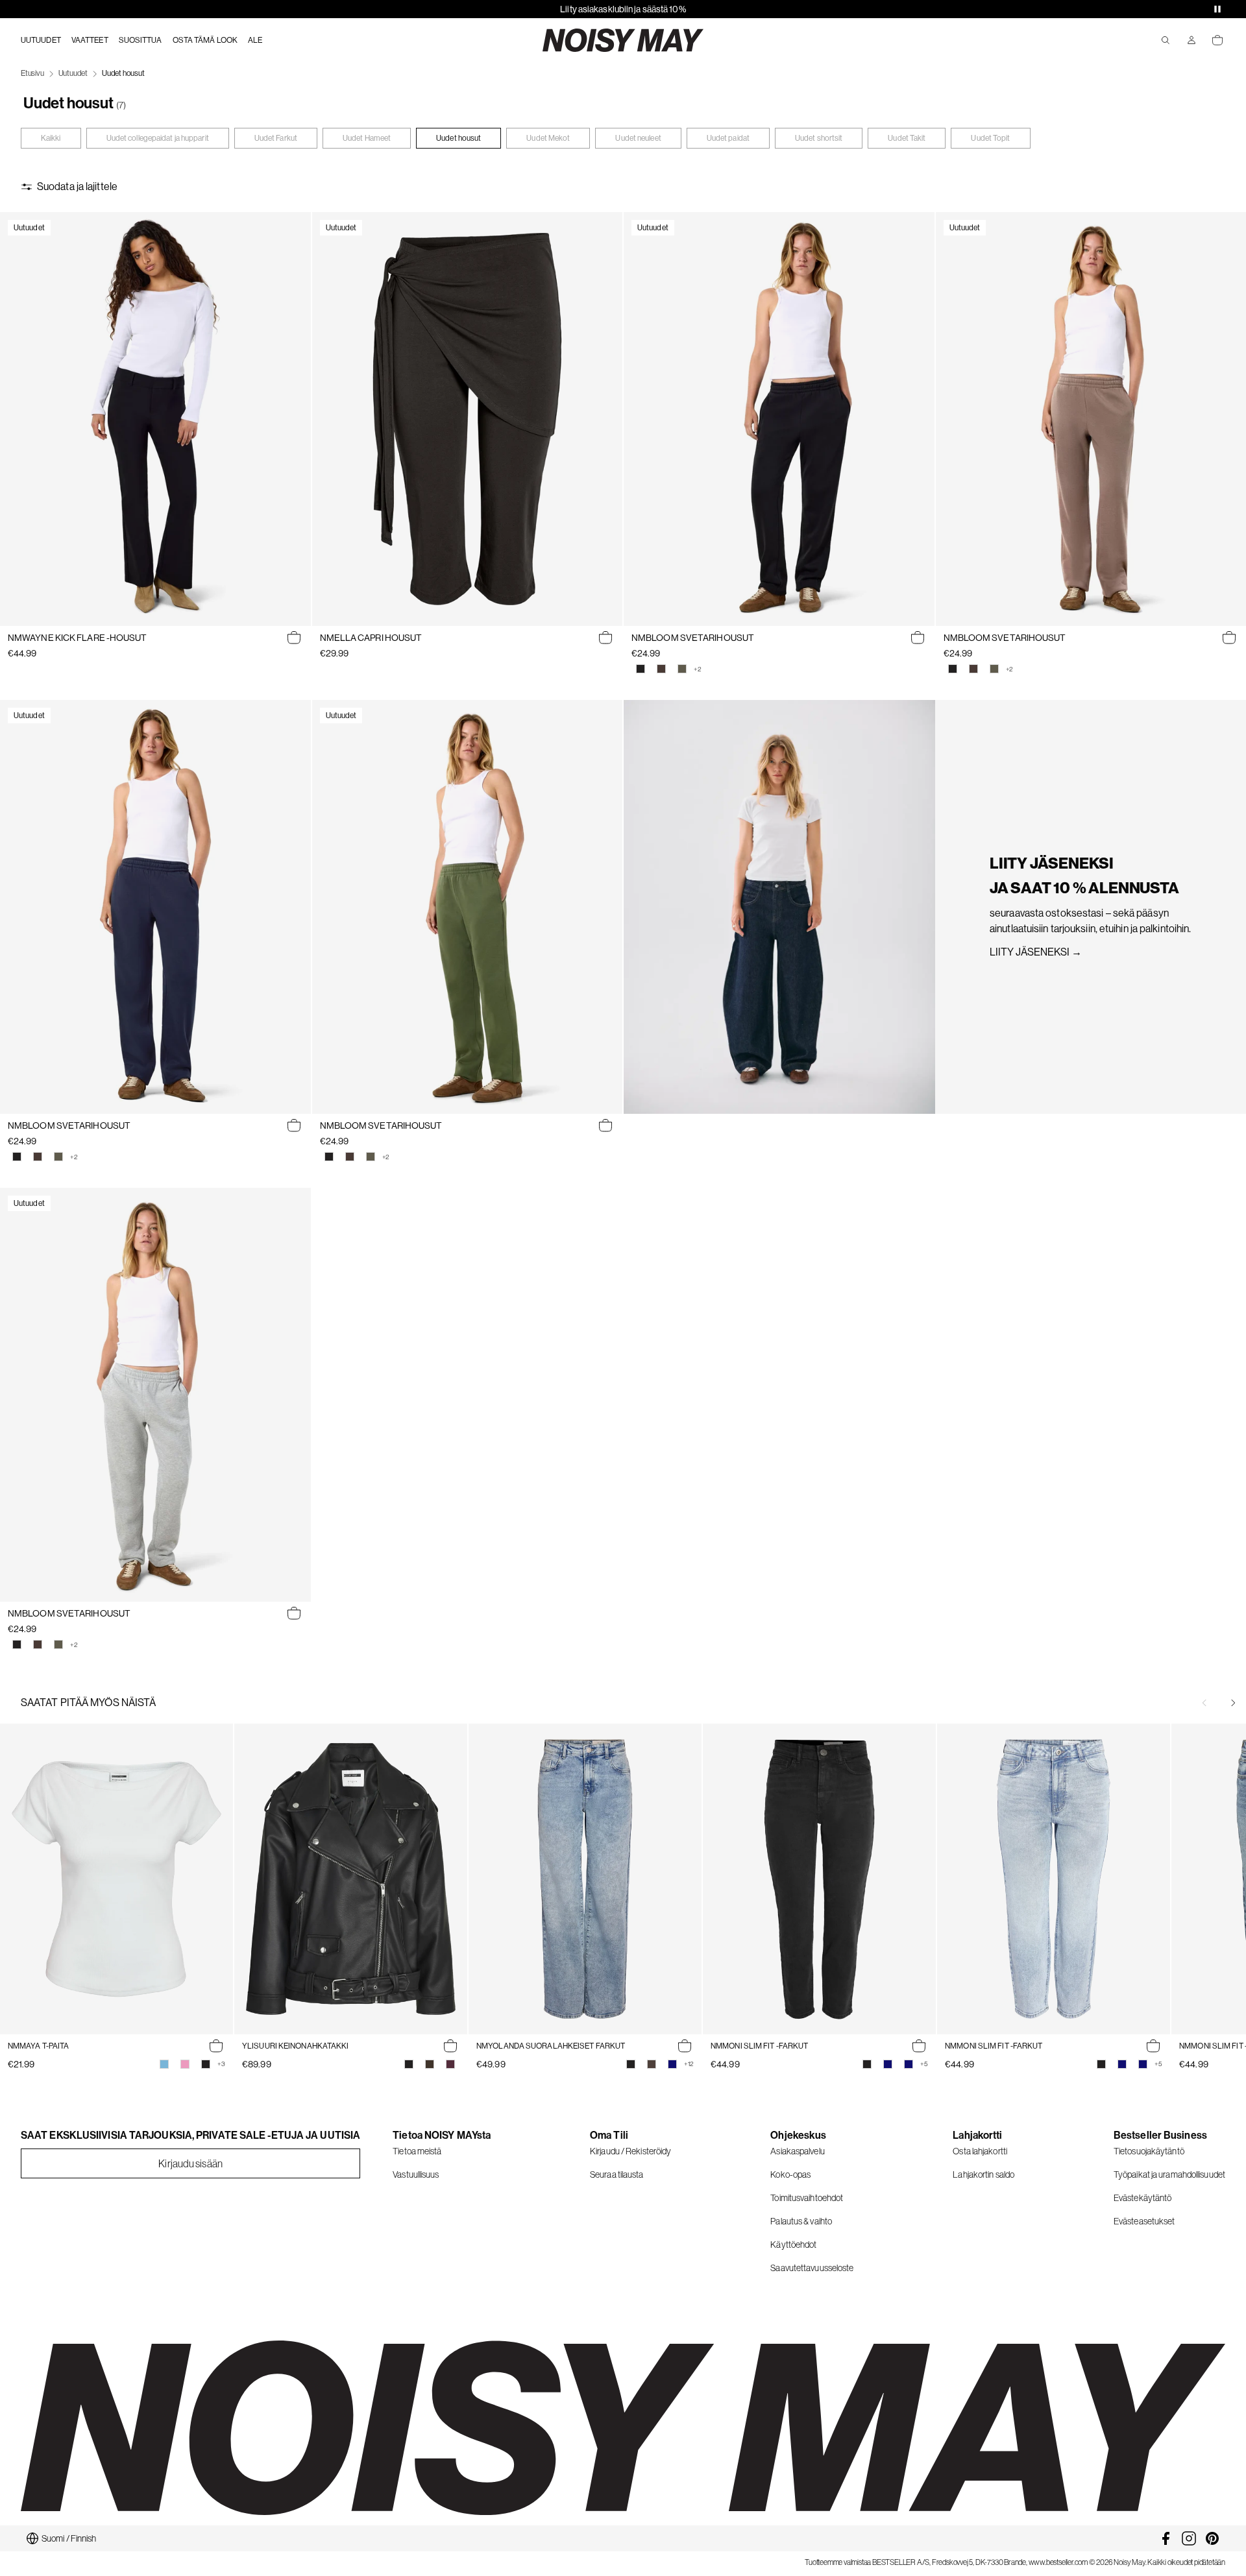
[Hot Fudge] (661, 669)
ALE (255, 40)
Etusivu (32, 73)
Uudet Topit (990, 138)
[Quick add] (294, 638)
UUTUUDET (41, 40)
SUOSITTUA (140, 40)
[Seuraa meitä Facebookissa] (1166, 2538)
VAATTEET (90, 40)
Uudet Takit (907, 138)
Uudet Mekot (548, 138)
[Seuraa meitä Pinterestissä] (1212, 2538)
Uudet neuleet (638, 138)
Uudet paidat (728, 138)
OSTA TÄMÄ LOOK (205, 40)
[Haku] (1166, 40)
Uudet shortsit (819, 138)
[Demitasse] (430, 2064)
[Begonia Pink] (185, 2064)
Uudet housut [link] (123, 73)
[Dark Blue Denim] (672, 2064)
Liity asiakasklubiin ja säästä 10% (623, 9)
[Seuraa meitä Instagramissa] (1189, 2538)
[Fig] (450, 2064)
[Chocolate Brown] (652, 2064)
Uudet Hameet (367, 138)
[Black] (641, 669)
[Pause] (1217, 9)
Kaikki (51, 138)
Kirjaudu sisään (190, 2163)
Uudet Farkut (276, 138)
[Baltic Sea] (164, 2064)
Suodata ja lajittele (77, 187)
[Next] (1233, 1703)
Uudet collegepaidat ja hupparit (158, 138)
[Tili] (1191, 40)
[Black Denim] (631, 2064)
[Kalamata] (682, 669)
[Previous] (1204, 1703)
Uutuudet (73, 73)
